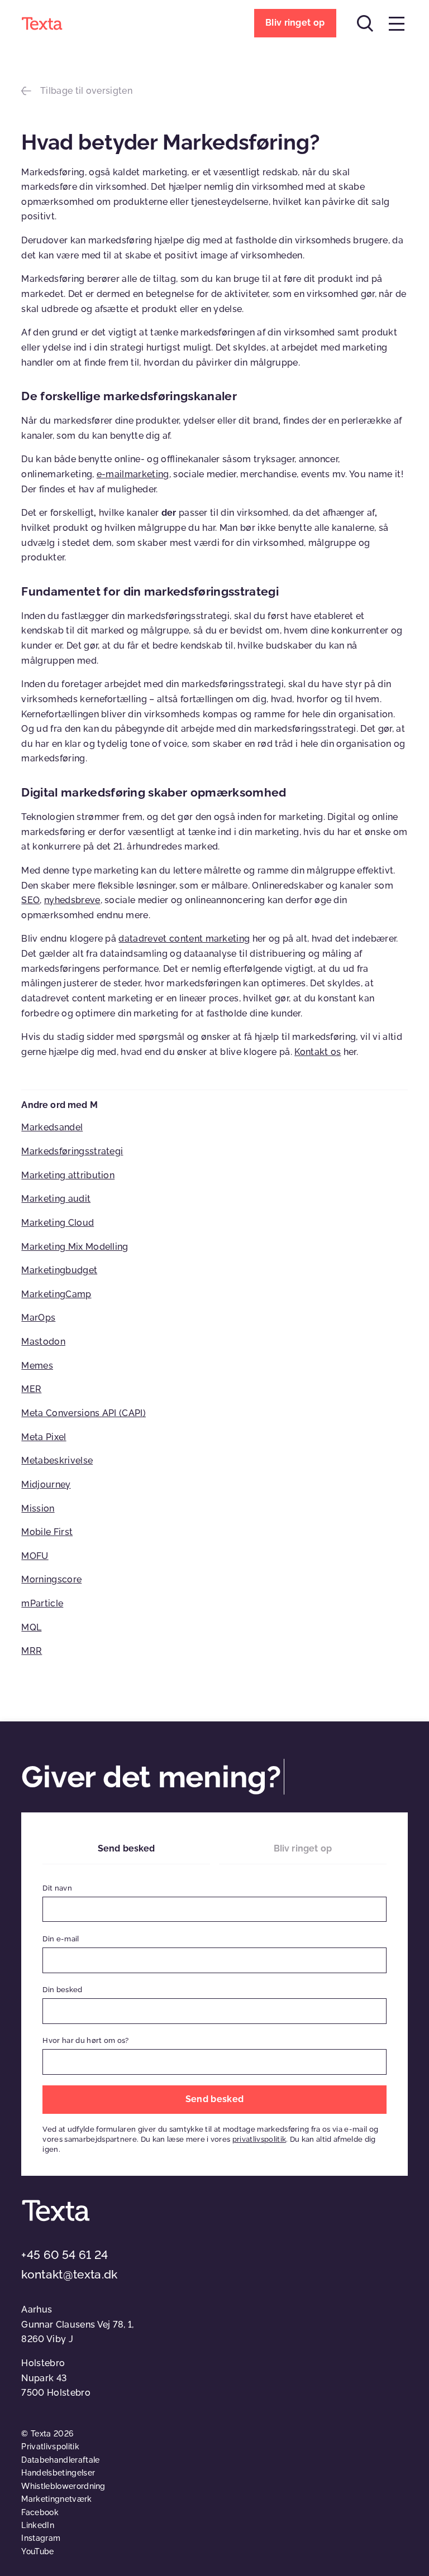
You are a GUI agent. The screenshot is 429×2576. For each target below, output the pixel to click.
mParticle (42, 1603)
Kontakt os (318, 1052)
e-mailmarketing (133, 474)
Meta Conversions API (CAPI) (84, 1413)
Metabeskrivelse (57, 1460)
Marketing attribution (68, 1175)
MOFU (35, 1556)
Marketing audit (56, 1199)
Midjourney (46, 1484)
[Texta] (42, 23)
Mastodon (43, 1342)
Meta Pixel (44, 1437)
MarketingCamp (56, 1294)
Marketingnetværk (56, 2499)
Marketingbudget (59, 1270)
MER (31, 1389)
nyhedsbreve (72, 900)
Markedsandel (52, 1127)
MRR (32, 1651)
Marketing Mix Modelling (75, 1247)
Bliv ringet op (303, 1848)
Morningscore (51, 1579)
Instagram (41, 2538)
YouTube (37, 2551)
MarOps (38, 1318)
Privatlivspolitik (50, 2447)
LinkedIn (38, 2525)
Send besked (127, 1848)
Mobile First (47, 1532)
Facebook (40, 2512)
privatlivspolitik (259, 2139)
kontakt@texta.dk (69, 2274)
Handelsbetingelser (58, 2473)
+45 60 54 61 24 (65, 2255)
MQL (31, 1627)
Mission (38, 1508)
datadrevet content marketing (184, 939)
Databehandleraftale (60, 2460)
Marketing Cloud (58, 1223)
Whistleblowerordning (63, 2486)
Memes (37, 1366)
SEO (30, 900)
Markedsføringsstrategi (72, 1151)
